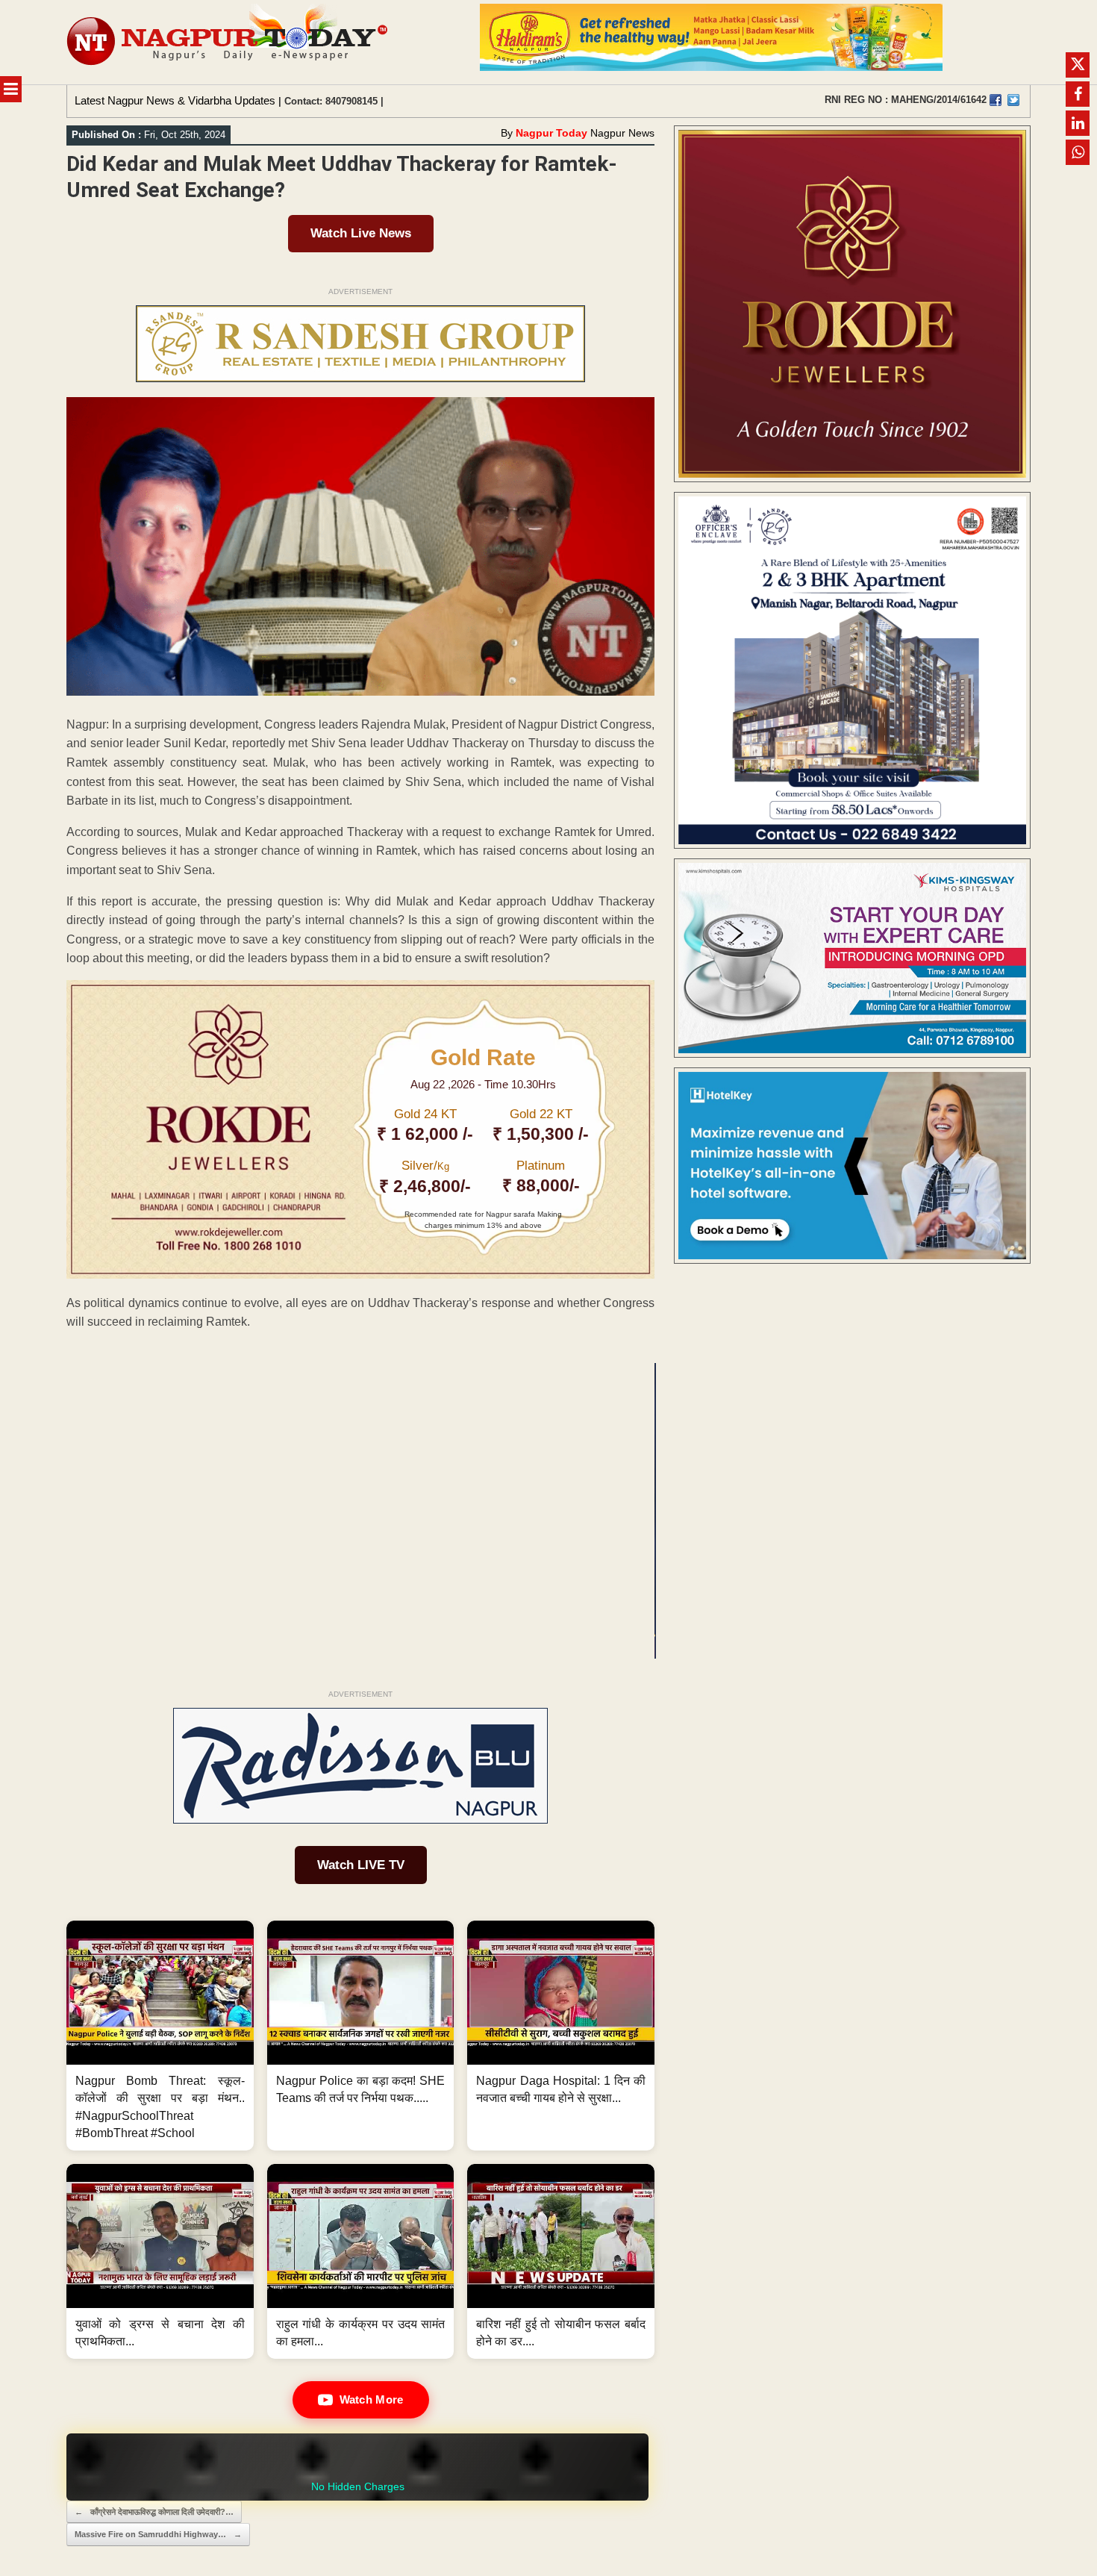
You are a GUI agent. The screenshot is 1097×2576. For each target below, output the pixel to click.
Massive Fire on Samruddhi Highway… (158, 2534)
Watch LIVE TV (361, 1865)
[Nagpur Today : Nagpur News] (229, 42)
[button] (160, 2036)
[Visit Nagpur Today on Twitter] (1013, 100)
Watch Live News (361, 233)
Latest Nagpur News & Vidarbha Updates (175, 100)
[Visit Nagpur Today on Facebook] (996, 100)
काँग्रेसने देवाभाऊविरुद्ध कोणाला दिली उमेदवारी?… (154, 2512)
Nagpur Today (551, 133)
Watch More (372, 2399)
